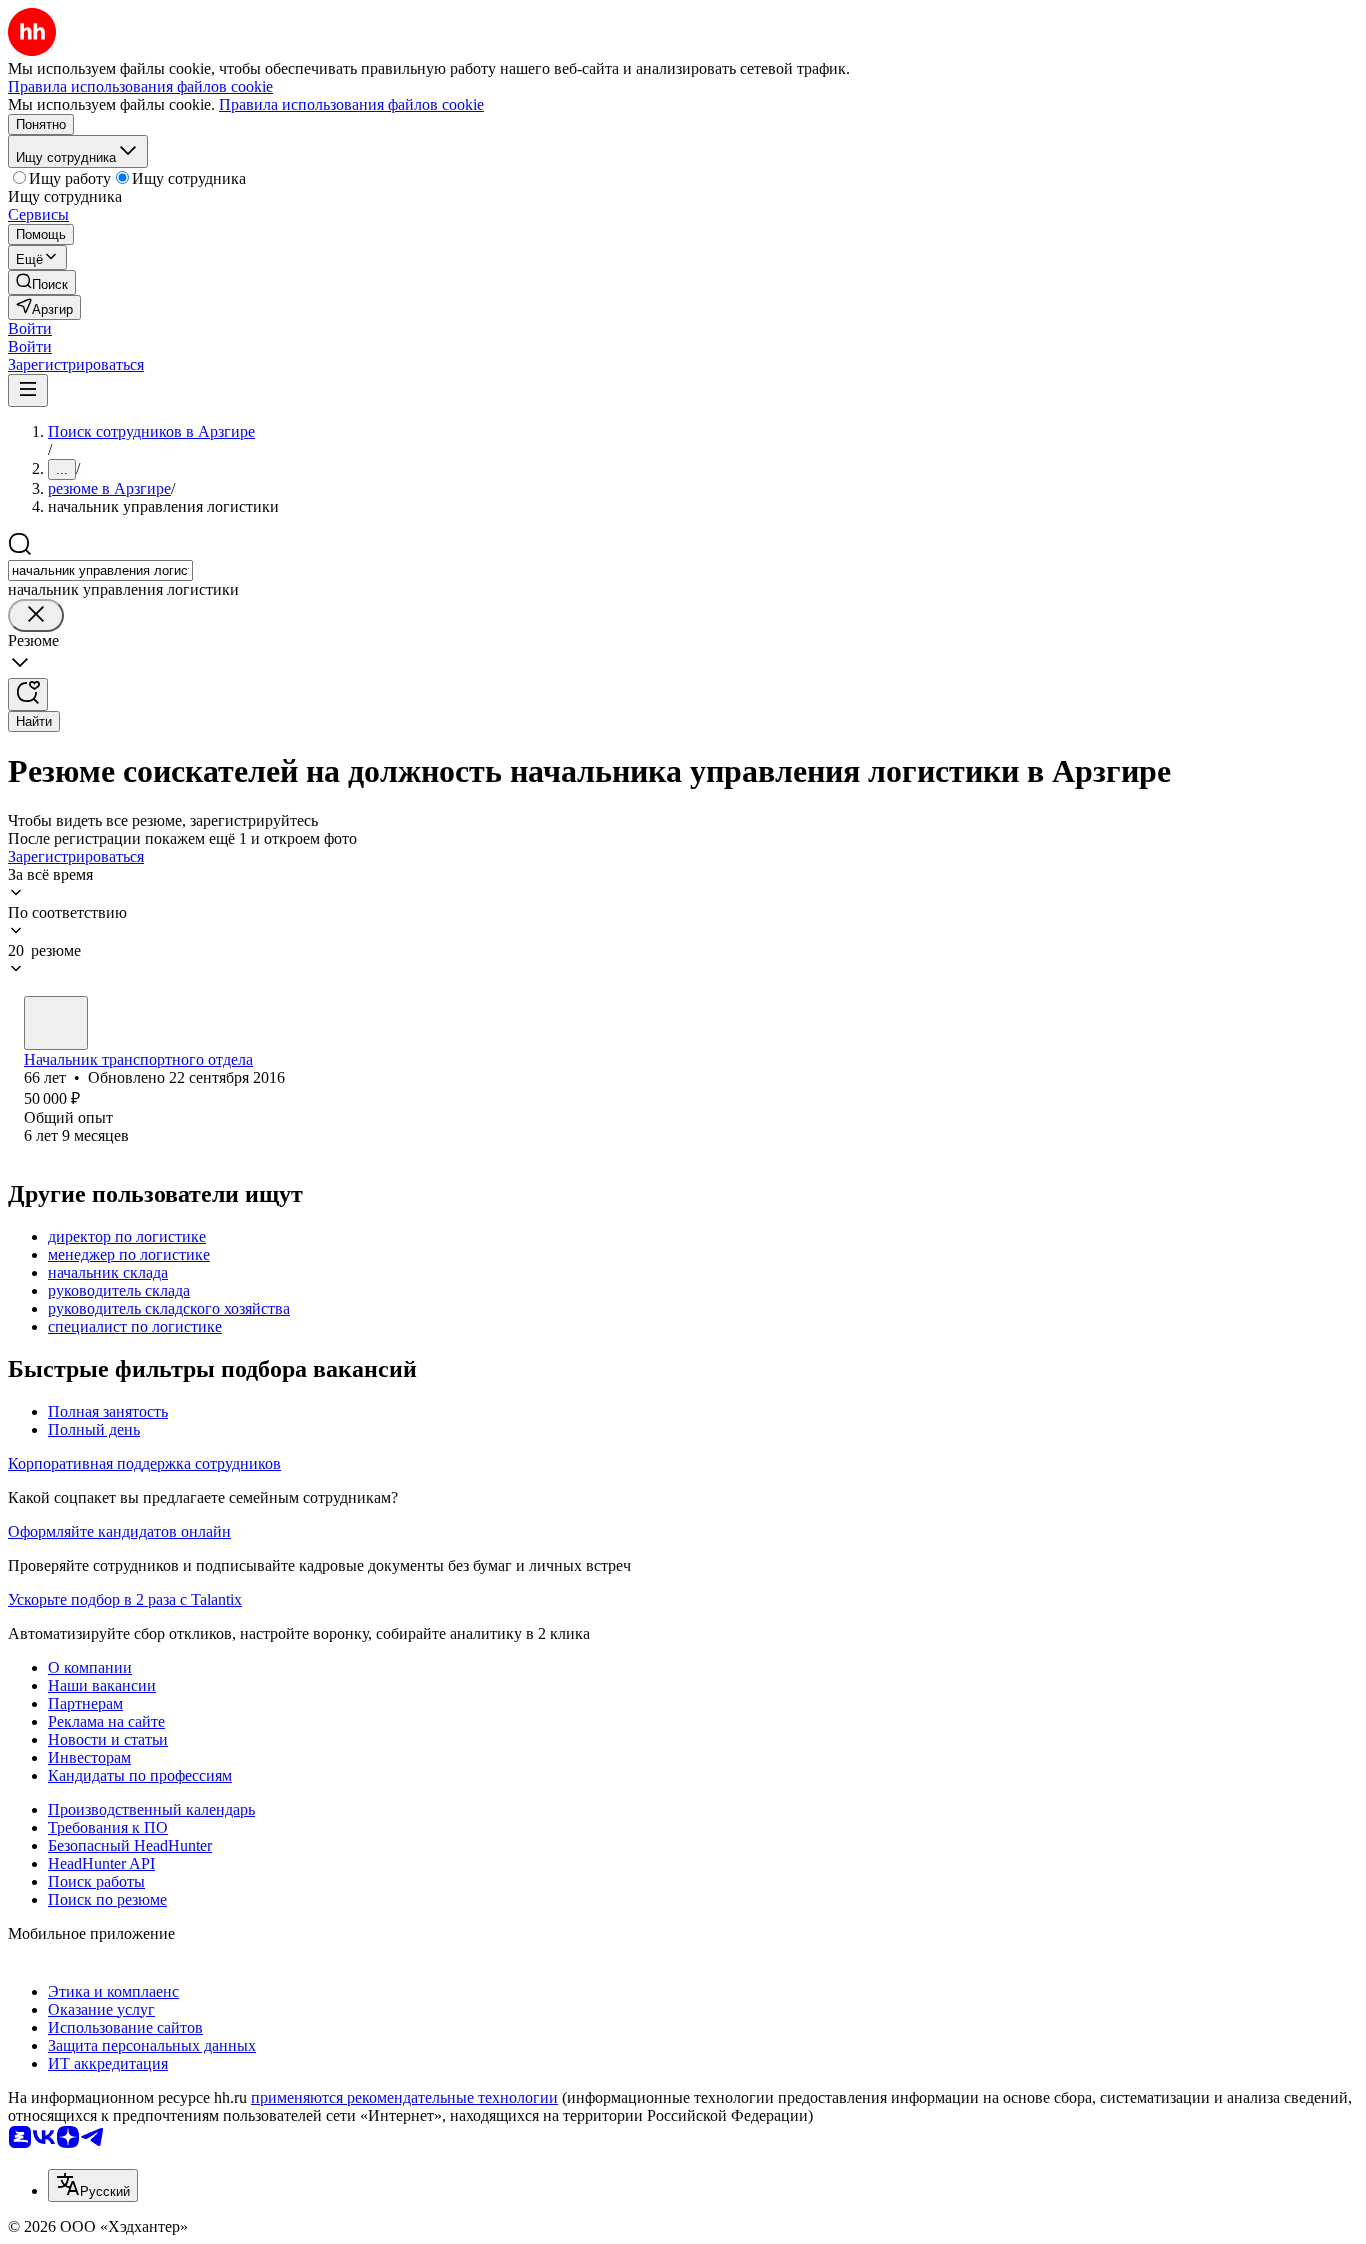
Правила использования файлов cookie (351, 104)
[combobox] (100, 570)
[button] (30, 328)
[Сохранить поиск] (28, 694)
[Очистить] (36, 615)
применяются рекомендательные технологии (404, 2097)
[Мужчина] (56, 1023)
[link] (42, 282)
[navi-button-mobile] (28, 390)
